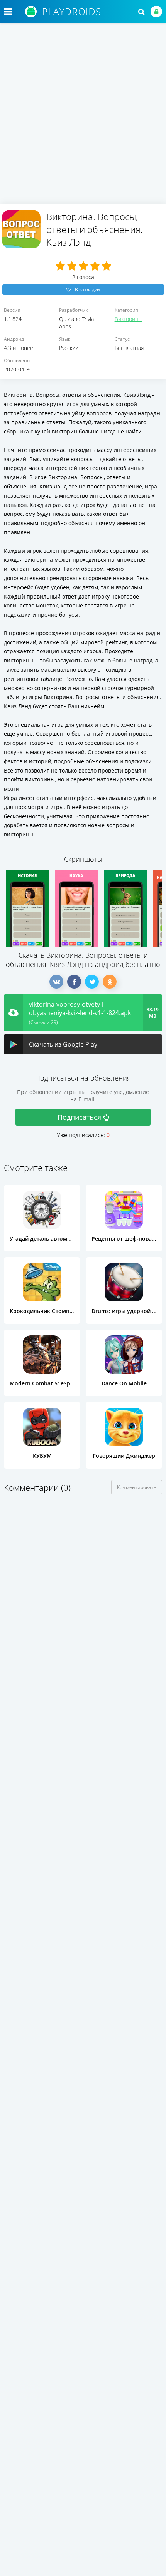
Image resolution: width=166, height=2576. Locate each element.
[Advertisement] (83, 117)
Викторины (129, 319)
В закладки (87, 290)
